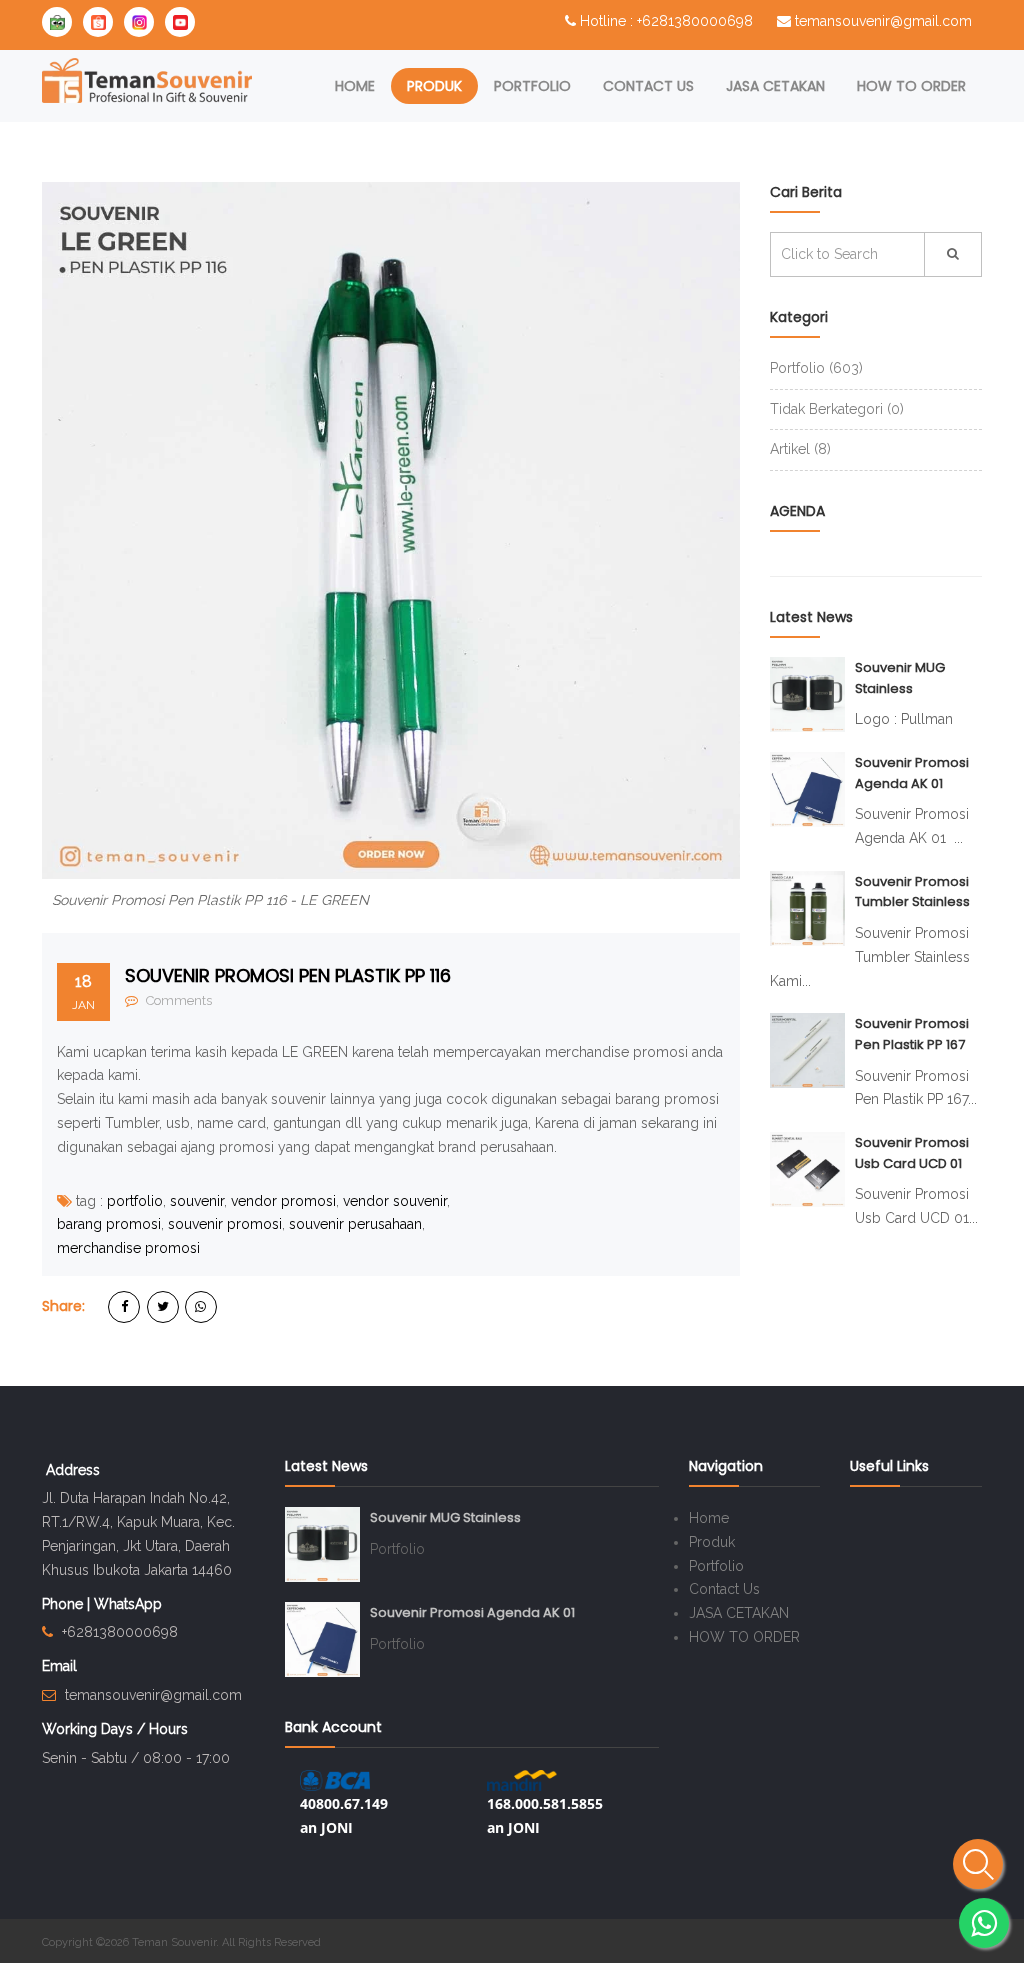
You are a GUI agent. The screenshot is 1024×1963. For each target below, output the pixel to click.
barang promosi (109, 1224)
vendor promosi (283, 1201)
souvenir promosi (225, 1224)
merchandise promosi (128, 1248)
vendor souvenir (395, 1201)
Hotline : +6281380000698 (666, 21)
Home (355, 86)
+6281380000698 (120, 1632)
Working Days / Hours (115, 1729)
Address (73, 1470)
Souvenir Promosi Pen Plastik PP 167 (912, 1034)
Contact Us (648, 86)
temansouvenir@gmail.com (883, 21)
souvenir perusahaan (355, 1224)
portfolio (135, 1201)
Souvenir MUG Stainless (900, 678)
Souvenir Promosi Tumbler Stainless (912, 892)
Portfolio (532, 86)
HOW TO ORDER (911, 86)
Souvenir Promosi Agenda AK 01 (912, 773)
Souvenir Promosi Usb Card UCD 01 (912, 1153)
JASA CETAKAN (775, 86)
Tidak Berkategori (837, 409)
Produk (434, 86)
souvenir (197, 1201)
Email (59, 1666)
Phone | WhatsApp (102, 1604)
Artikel (800, 449)
